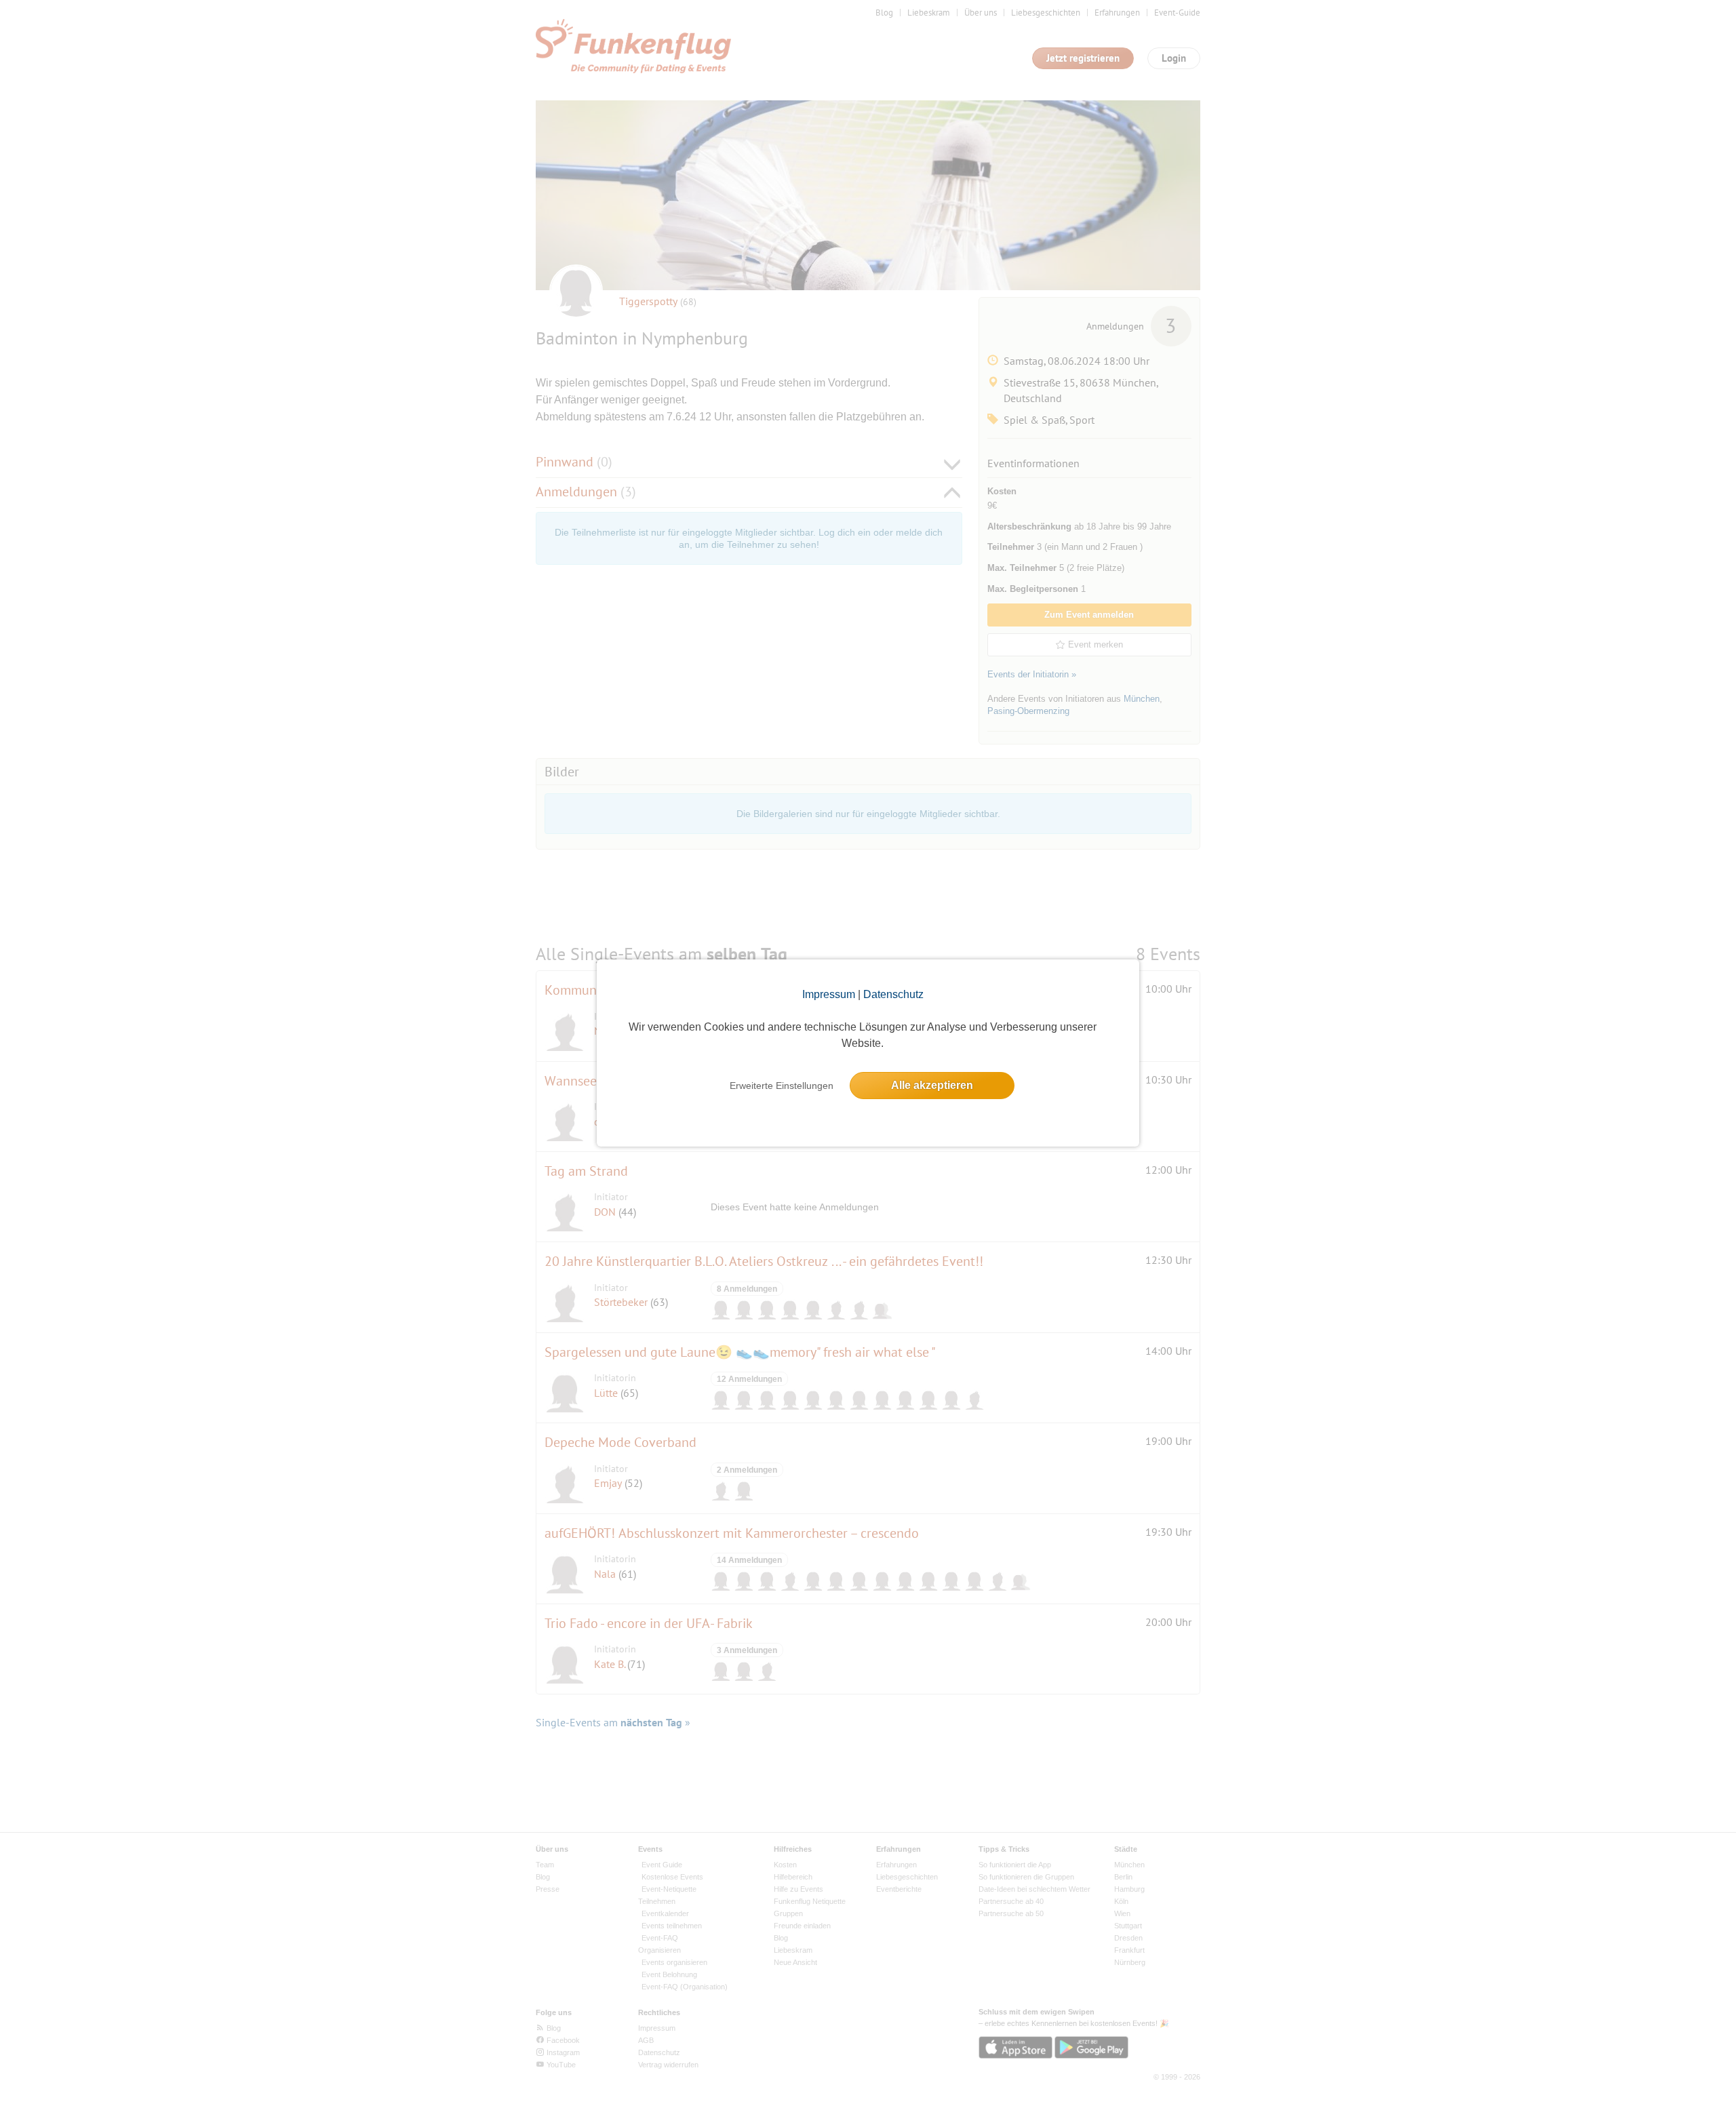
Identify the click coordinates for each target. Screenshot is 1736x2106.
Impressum (829, 994)
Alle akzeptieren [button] (932, 1085)
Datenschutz (893, 994)
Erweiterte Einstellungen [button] (782, 1086)
